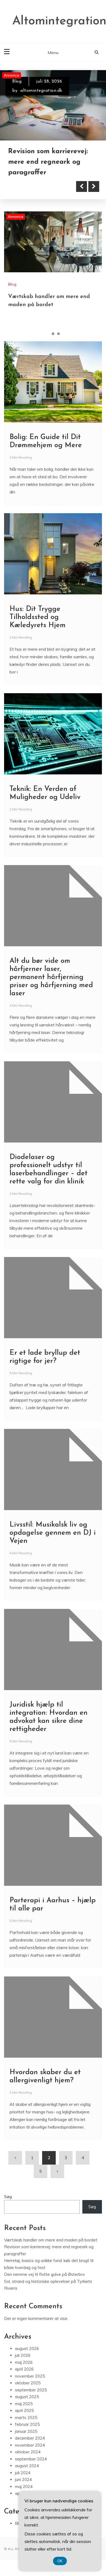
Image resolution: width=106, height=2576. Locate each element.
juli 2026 (23, 2355)
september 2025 (31, 2390)
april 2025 (24, 2410)
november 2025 (30, 2376)
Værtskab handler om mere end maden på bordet (51, 2240)
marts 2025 (26, 2418)
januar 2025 (26, 2431)
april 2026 (24, 2369)
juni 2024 (23, 2480)
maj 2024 (24, 2487)
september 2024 (31, 2459)
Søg (8, 2197)
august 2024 (27, 2466)
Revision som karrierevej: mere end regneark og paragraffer (48, 162)
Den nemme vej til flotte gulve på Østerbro (44, 2274)
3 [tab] (58, 334)
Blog (17, 81)
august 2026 (27, 2348)
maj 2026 (24, 2362)
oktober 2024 (28, 2452)
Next (94, 186)
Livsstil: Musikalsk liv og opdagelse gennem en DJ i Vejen (53, 1533)
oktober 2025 (28, 2383)
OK (60, 2561)
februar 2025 (27, 2424)
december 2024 (30, 2438)
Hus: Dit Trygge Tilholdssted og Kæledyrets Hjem (38, 617)
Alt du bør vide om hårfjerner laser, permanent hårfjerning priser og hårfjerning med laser (51, 977)
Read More (33, 186)
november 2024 (30, 2445)
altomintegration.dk (41, 91)
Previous (82, 186)
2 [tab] (53, 334)
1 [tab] (48, 334)
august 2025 (27, 2397)
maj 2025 (24, 2404)
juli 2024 (23, 2473)
